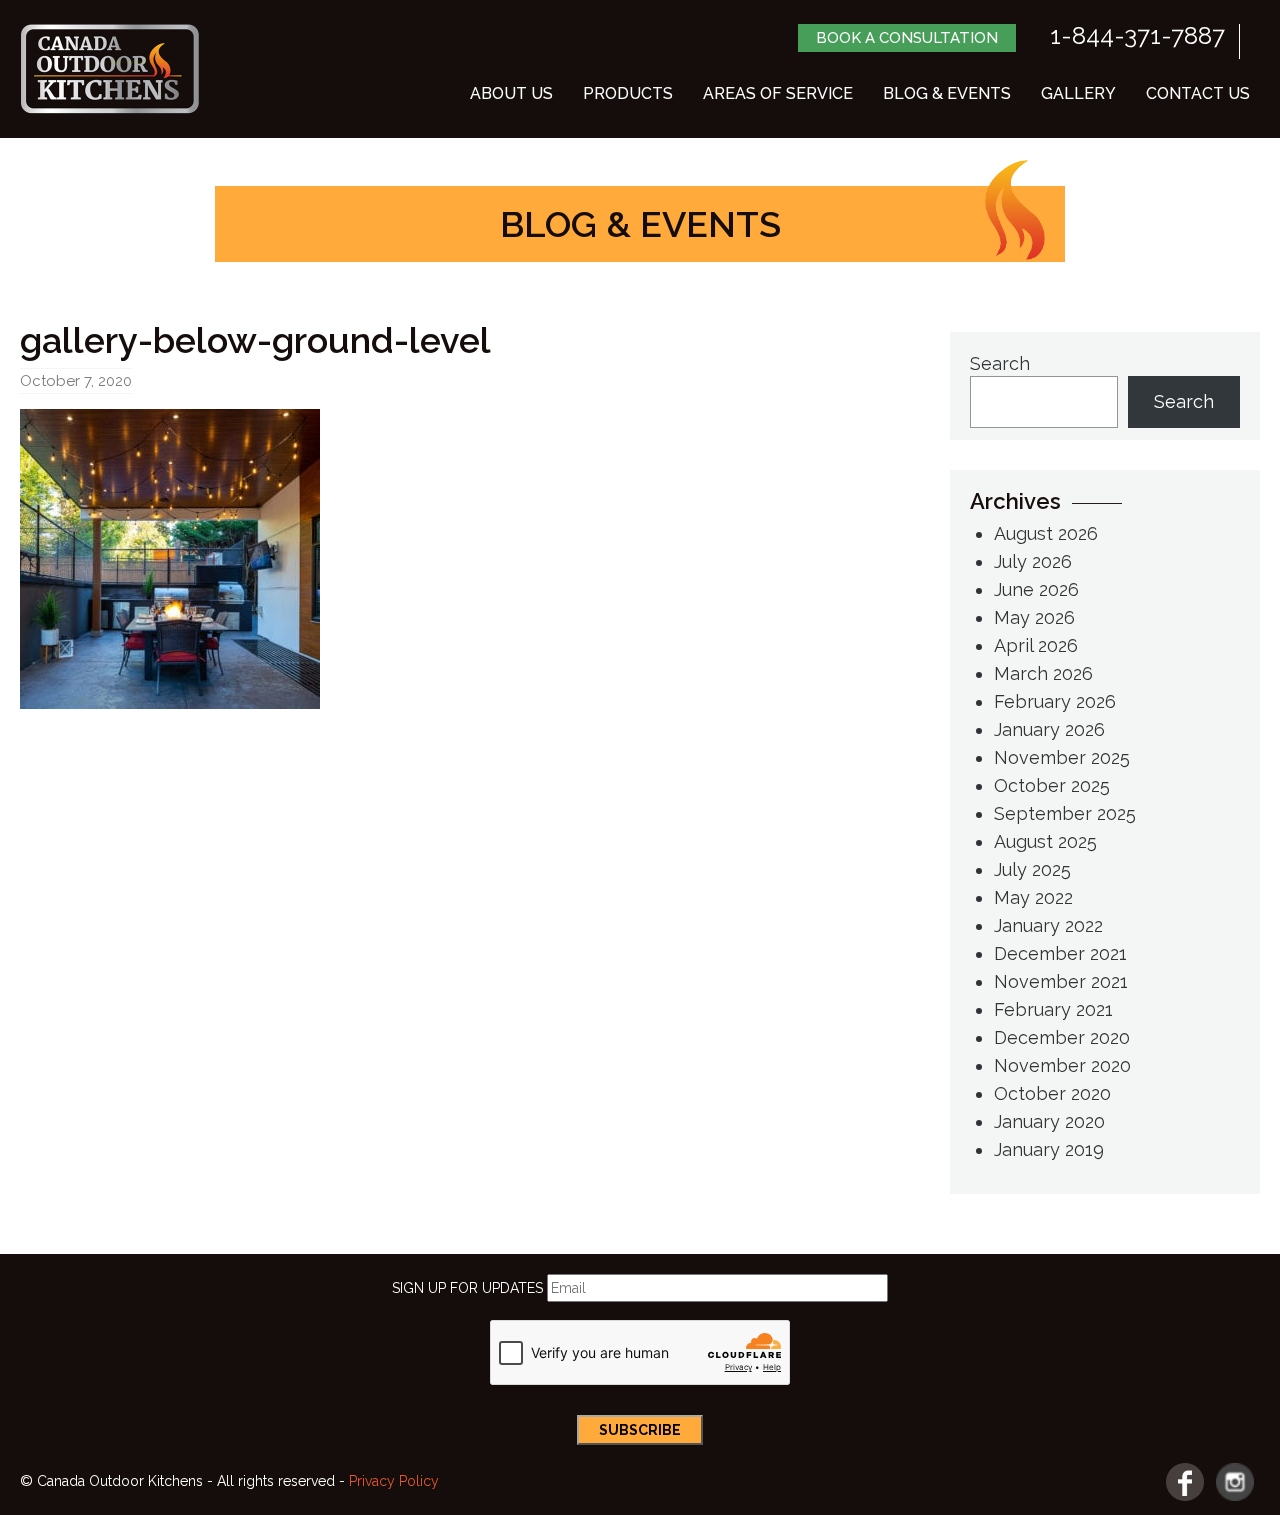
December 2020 (1062, 1037)
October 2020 (1052, 1093)
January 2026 (1049, 729)
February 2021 (1053, 1009)
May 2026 (1034, 617)
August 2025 (1045, 841)
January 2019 (1049, 1149)
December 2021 (1060, 953)
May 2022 (1033, 897)
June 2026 (1036, 589)
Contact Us (1198, 93)
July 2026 (1033, 561)
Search (1000, 363)
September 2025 (1065, 813)
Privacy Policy (394, 1481)
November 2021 (1061, 981)
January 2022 (1048, 925)
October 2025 (1052, 785)
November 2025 (1062, 757)
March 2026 (1043, 673)
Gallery (1078, 93)
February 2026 (1055, 701)
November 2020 (1062, 1065)
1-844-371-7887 (1137, 36)
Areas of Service (778, 93)
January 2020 (1049, 1121)
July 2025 (1032, 869)
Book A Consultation (907, 38)
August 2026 (1046, 533)
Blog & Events (947, 93)
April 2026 (1036, 645)
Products (628, 93)
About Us (511, 93)
